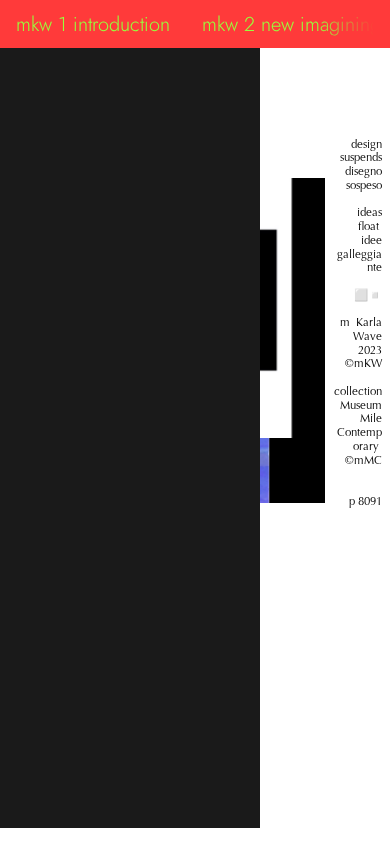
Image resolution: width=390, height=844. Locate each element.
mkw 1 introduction (93, 24)
